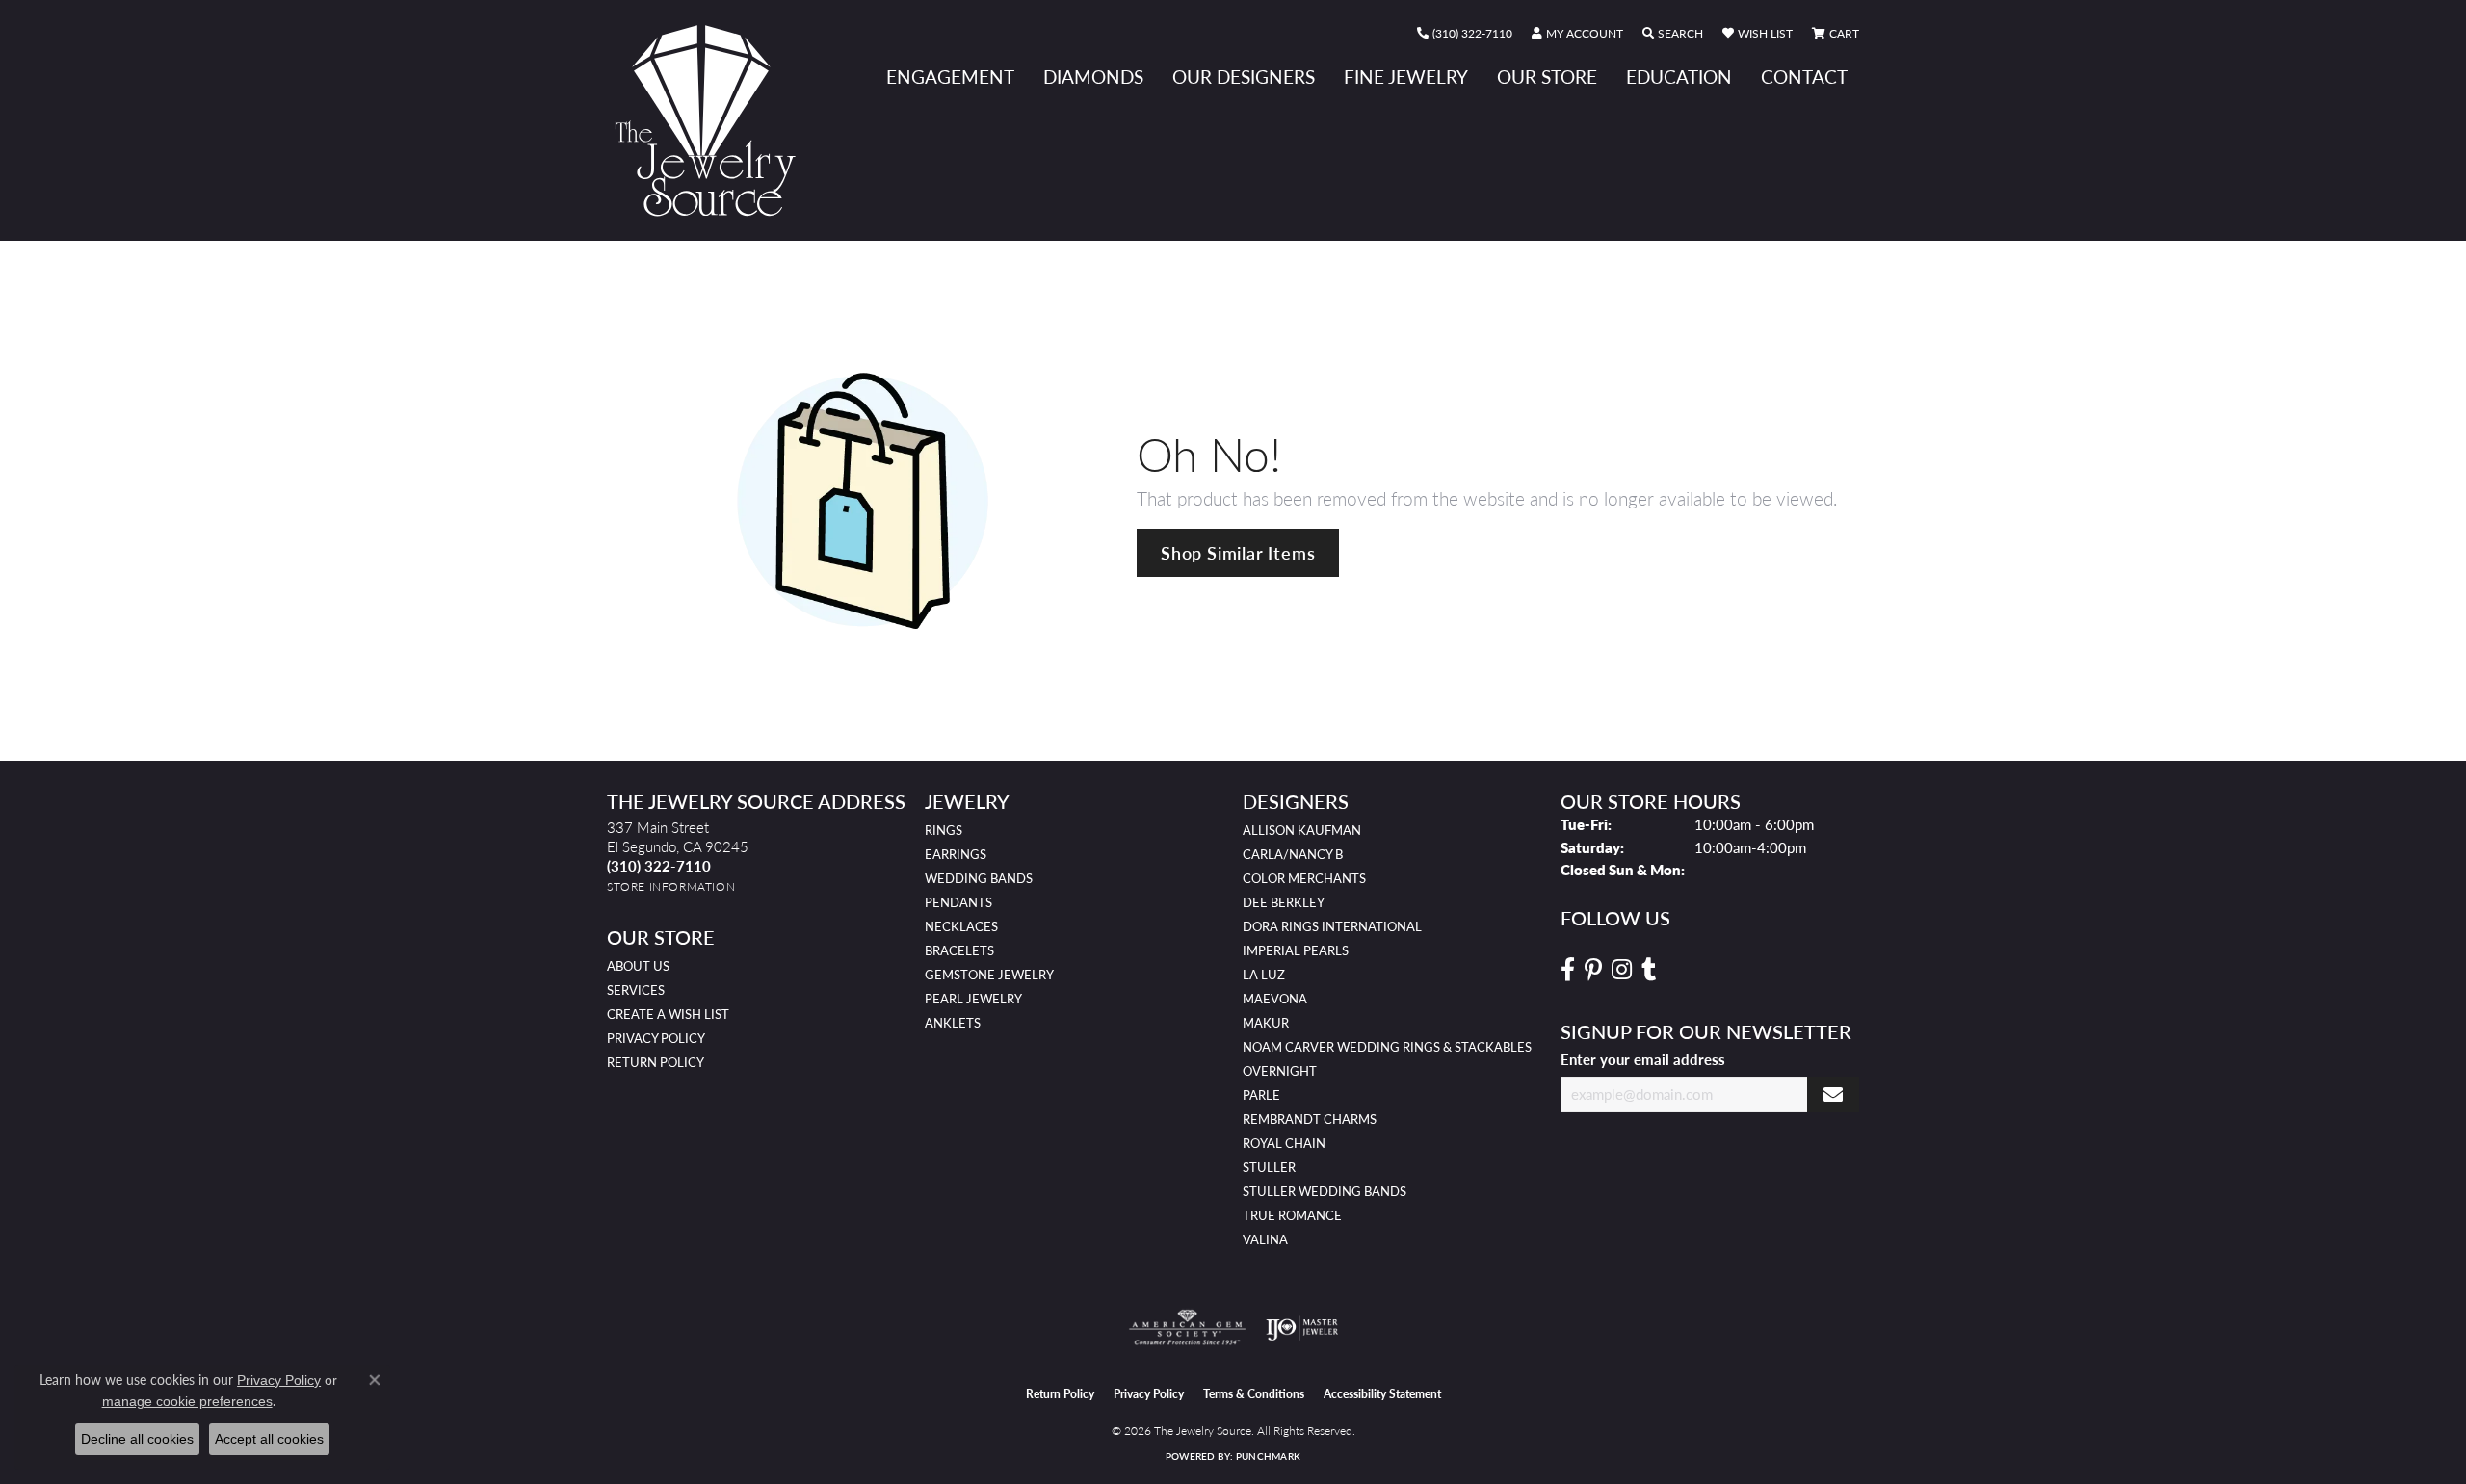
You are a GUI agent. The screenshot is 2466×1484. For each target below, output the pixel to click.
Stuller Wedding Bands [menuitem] (1325, 1191)
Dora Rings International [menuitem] (1332, 926)
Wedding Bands (979, 878)
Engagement (950, 77)
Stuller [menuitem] (1269, 1167)
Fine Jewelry (1406, 77)
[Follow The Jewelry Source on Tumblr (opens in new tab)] (1649, 970)
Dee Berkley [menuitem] (1284, 902)
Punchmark (1268, 1456)
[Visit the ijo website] (1302, 1328)
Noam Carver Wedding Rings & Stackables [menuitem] (1387, 1047)
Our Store (1547, 77)
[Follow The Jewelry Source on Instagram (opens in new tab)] (1622, 970)
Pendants (958, 902)
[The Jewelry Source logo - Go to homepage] (713, 120)
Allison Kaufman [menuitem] (1302, 830)
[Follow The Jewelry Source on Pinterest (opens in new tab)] (1593, 970)
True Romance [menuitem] (1292, 1215)
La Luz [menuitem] (1264, 975)
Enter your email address (1643, 1059)
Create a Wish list (668, 1014)
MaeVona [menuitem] (1275, 999)
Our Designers (1244, 77)
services (636, 990)
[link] (1465, 34)
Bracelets (959, 950)
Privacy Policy (656, 1038)
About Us (638, 966)
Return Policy (656, 1062)
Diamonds (1093, 77)
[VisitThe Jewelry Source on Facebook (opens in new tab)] (1568, 970)
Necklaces (961, 926)
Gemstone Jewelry (989, 975)
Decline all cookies (137, 1439)
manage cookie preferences (187, 1401)
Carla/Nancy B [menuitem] (1293, 854)
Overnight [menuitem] (1280, 1071)
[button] (1577, 34)
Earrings (956, 854)
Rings (944, 830)
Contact (1804, 77)
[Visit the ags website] (1187, 1328)
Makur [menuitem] (1266, 1023)
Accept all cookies (269, 1439)
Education (1679, 77)
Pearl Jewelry (973, 999)
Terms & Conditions (1254, 1394)
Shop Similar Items (1238, 552)
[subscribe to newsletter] (1833, 1094)
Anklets (953, 1023)
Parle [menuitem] (1261, 1095)
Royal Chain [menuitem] (1284, 1143)
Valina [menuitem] (1265, 1239)
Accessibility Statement (1382, 1394)
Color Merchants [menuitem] (1304, 878)
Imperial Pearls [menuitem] (1296, 950)
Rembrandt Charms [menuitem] (1310, 1119)
